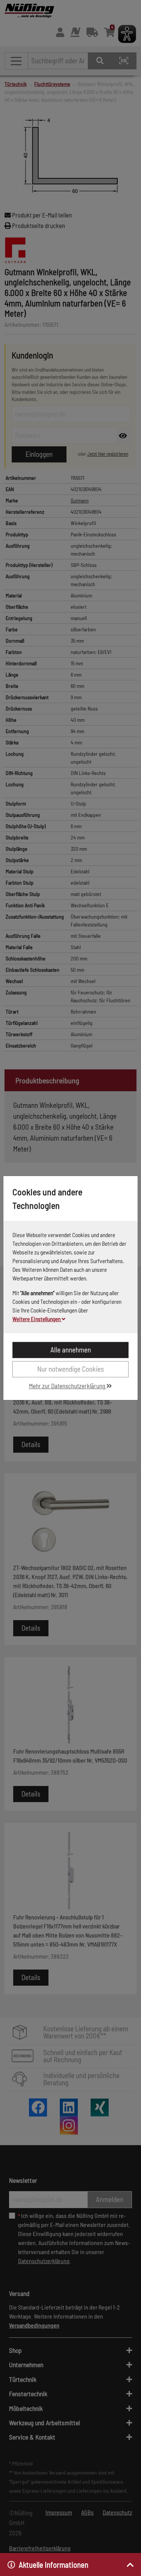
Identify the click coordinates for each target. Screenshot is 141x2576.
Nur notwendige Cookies (70, 1369)
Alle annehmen (71, 1350)
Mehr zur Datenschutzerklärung (68, 1386)
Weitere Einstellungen (37, 1319)
